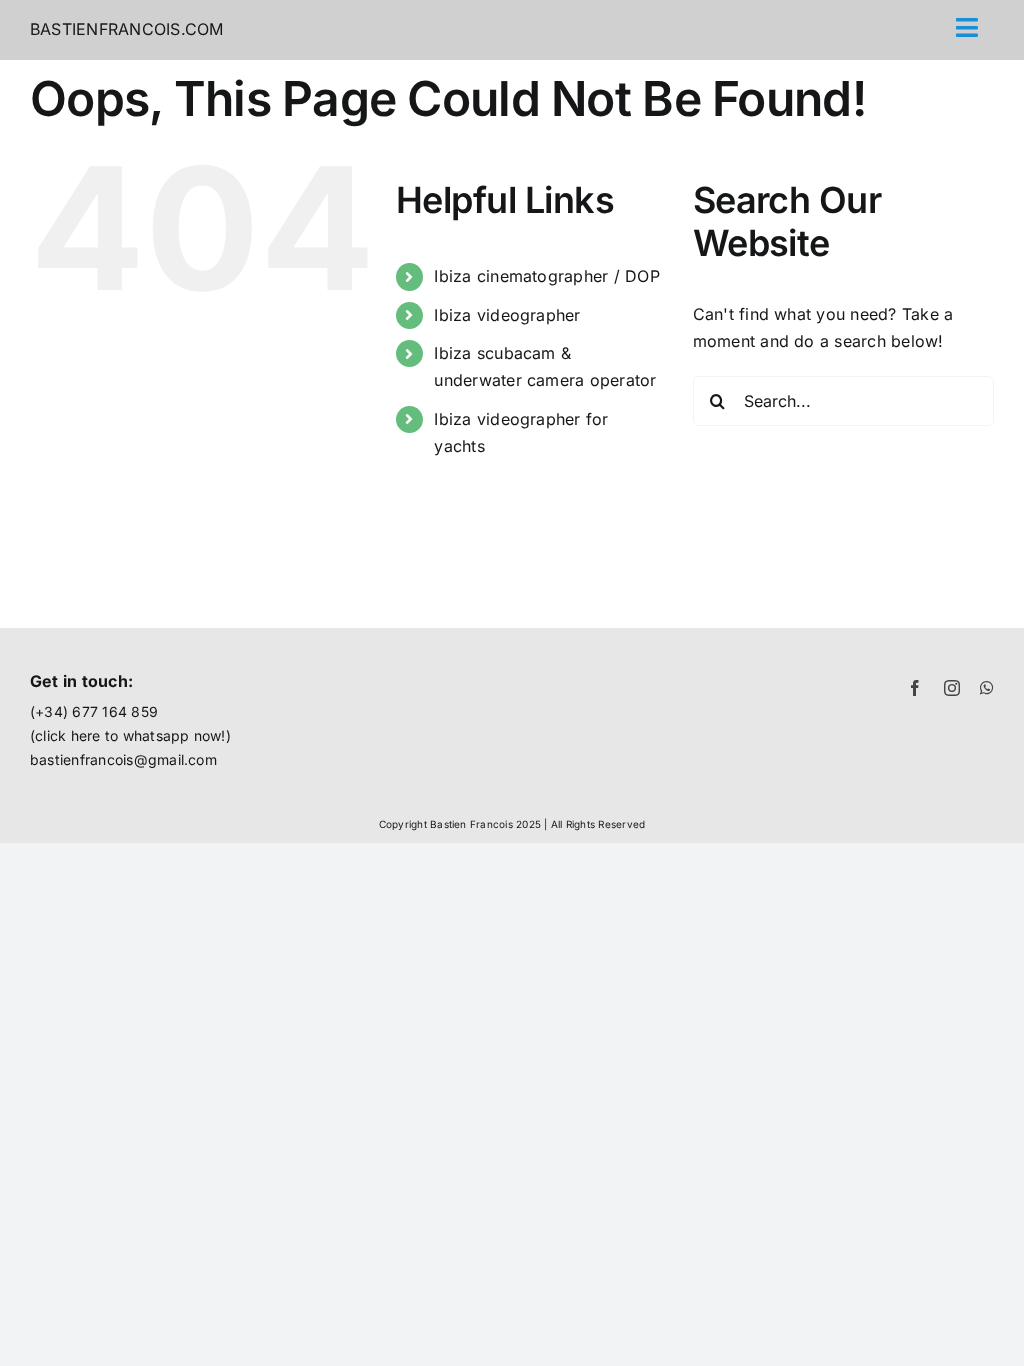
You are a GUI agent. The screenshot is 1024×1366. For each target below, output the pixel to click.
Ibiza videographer (507, 315)
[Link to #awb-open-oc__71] (967, 27)
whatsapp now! (174, 735)
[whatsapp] (987, 688)
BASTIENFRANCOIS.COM (127, 29)
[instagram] (952, 688)
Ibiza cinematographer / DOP (546, 276)
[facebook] (915, 688)
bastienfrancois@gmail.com (123, 759)
